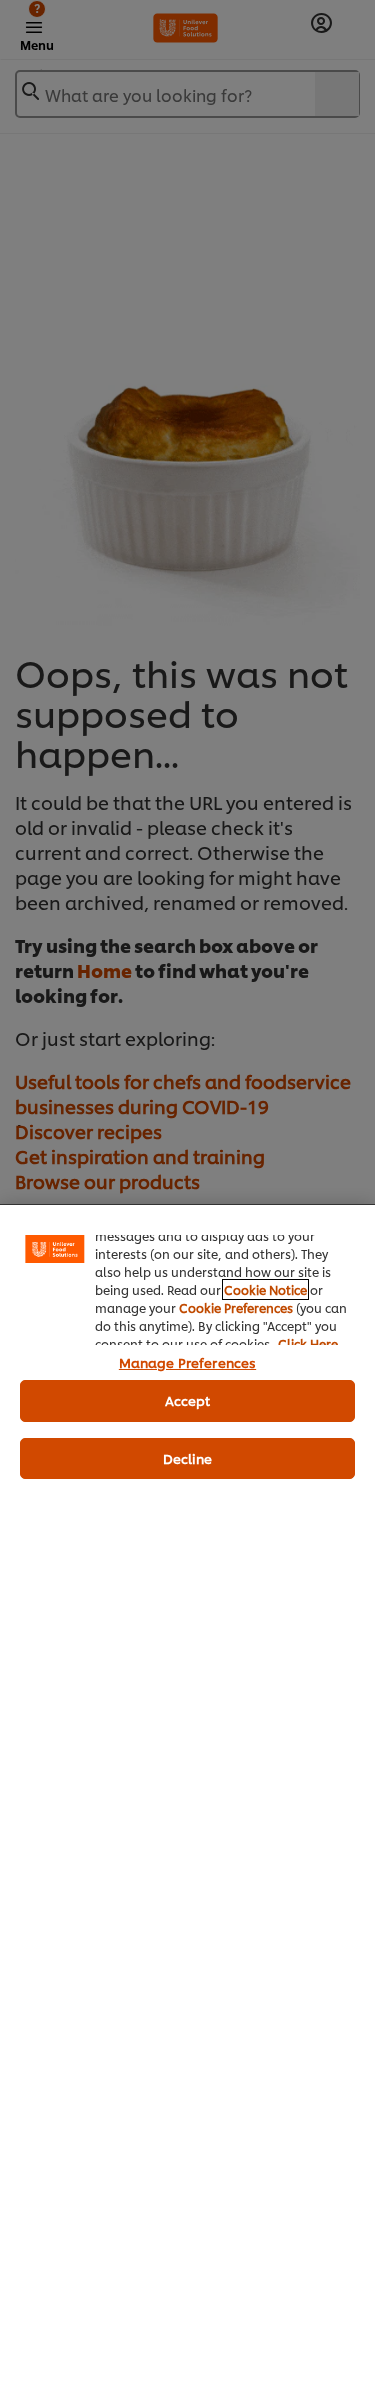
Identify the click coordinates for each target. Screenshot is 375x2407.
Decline (188, 1458)
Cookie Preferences (236, 1307)
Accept (188, 1400)
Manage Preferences (187, 1362)
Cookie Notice (265, 1289)
